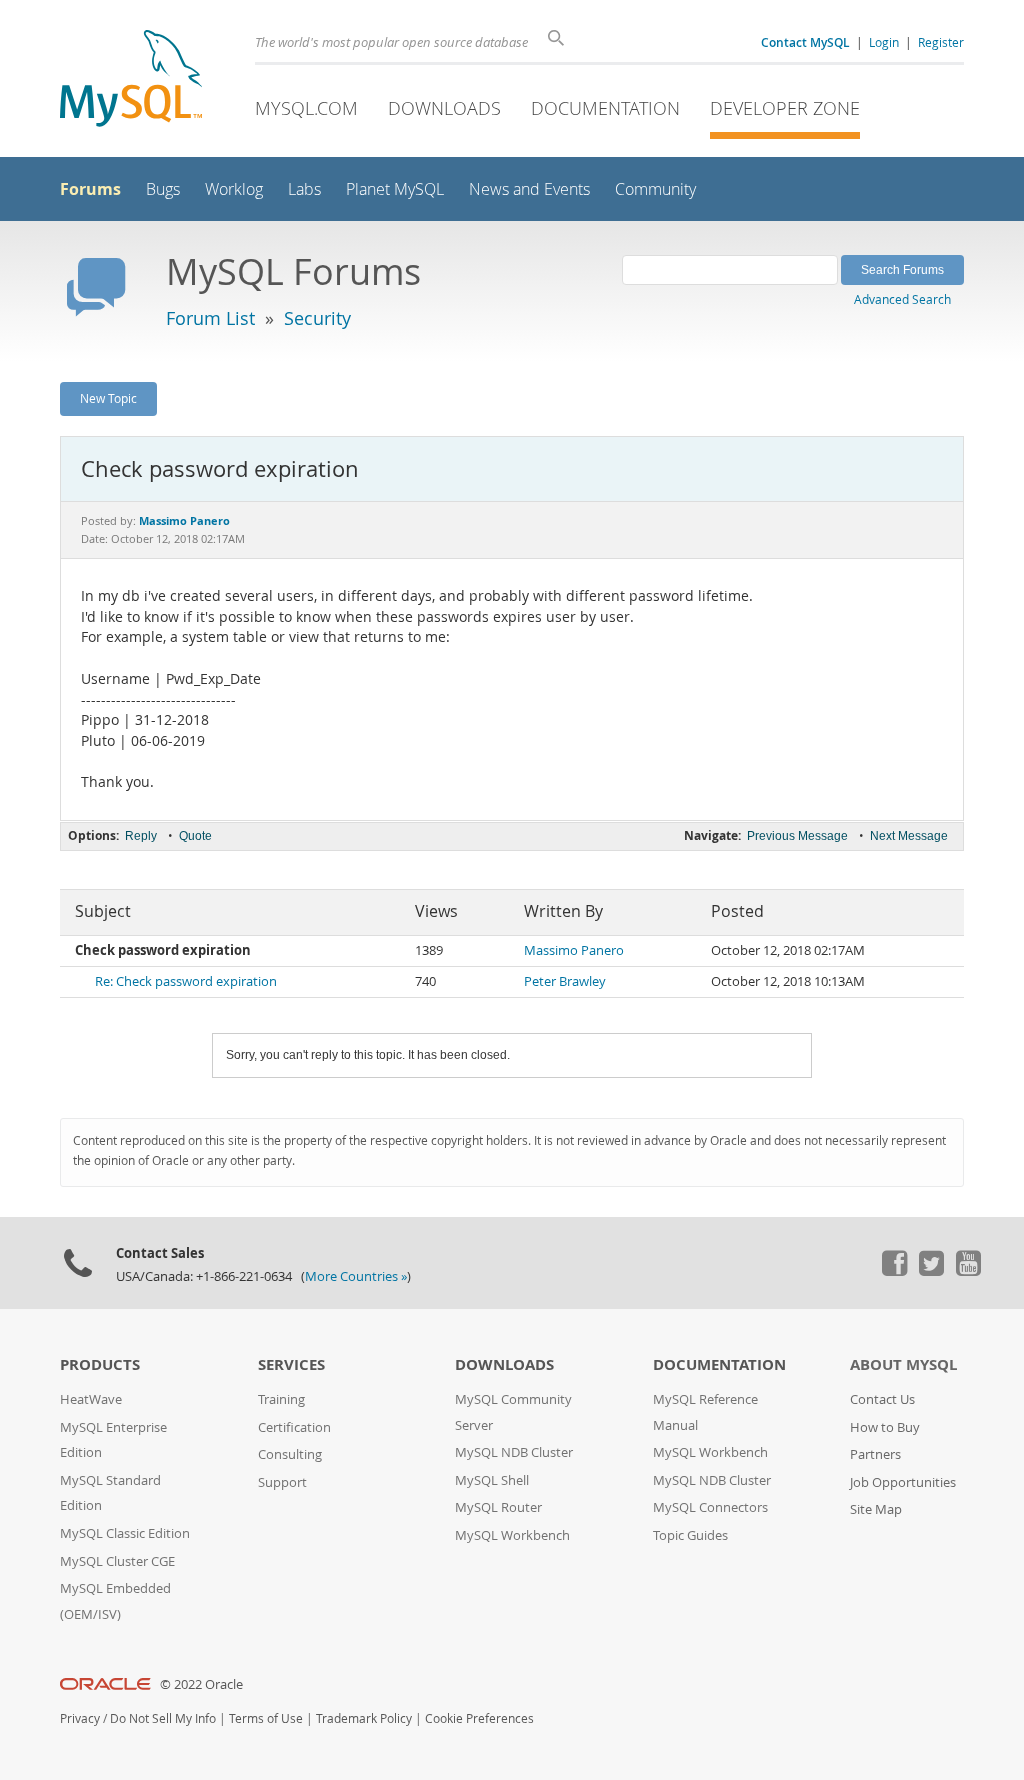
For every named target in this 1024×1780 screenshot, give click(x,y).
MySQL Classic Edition (125, 1533)
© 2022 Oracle (201, 1684)
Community (655, 189)
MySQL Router (498, 1507)
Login (884, 42)
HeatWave (91, 1399)
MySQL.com (306, 108)
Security (317, 318)
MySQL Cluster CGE (117, 1561)
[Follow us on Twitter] (931, 1271)
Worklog (234, 189)
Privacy (80, 1718)
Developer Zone (785, 108)
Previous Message (797, 836)
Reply (141, 836)
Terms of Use (266, 1718)
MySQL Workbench (512, 1535)
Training (281, 1399)
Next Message (909, 836)
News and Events (529, 189)
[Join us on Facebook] (894, 1271)
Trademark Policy (364, 1718)
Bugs (163, 189)
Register (941, 42)
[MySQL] (131, 80)
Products (100, 1364)
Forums (90, 189)
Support (282, 1482)
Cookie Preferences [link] (479, 1718)
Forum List (210, 318)
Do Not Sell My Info (163, 1718)
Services (291, 1364)
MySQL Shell (492, 1480)
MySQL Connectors (710, 1507)
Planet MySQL (395, 189)
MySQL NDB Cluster (514, 1452)
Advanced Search (902, 299)
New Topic (108, 398)
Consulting (290, 1454)
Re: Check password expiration (186, 981)
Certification (294, 1427)
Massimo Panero (574, 950)
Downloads (444, 108)
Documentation (605, 108)
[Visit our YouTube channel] (968, 1271)
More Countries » (356, 1276)
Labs (304, 189)
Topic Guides (690, 1535)
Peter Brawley (565, 981)
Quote (195, 836)
